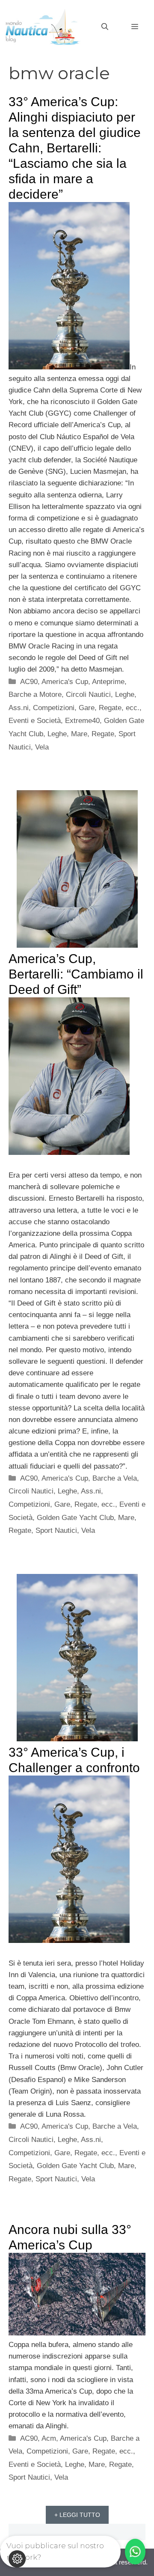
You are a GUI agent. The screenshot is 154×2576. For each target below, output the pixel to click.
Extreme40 (82, 721)
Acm (49, 2438)
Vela (42, 747)
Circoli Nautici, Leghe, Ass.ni (55, 1491)
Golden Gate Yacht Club (75, 1518)
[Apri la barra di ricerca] (105, 27)
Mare (79, 734)
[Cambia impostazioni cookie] (17, 2559)
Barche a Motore (35, 695)
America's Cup (65, 682)
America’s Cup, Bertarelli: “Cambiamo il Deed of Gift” (76, 974)
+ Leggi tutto (77, 2515)
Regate (103, 734)
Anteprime (108, 682)
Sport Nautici (56, 1530)
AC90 (29, 682)
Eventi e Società (35, 721)
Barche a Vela (115, 1478)
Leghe (57, 734)
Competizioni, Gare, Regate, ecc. (86, 708)
